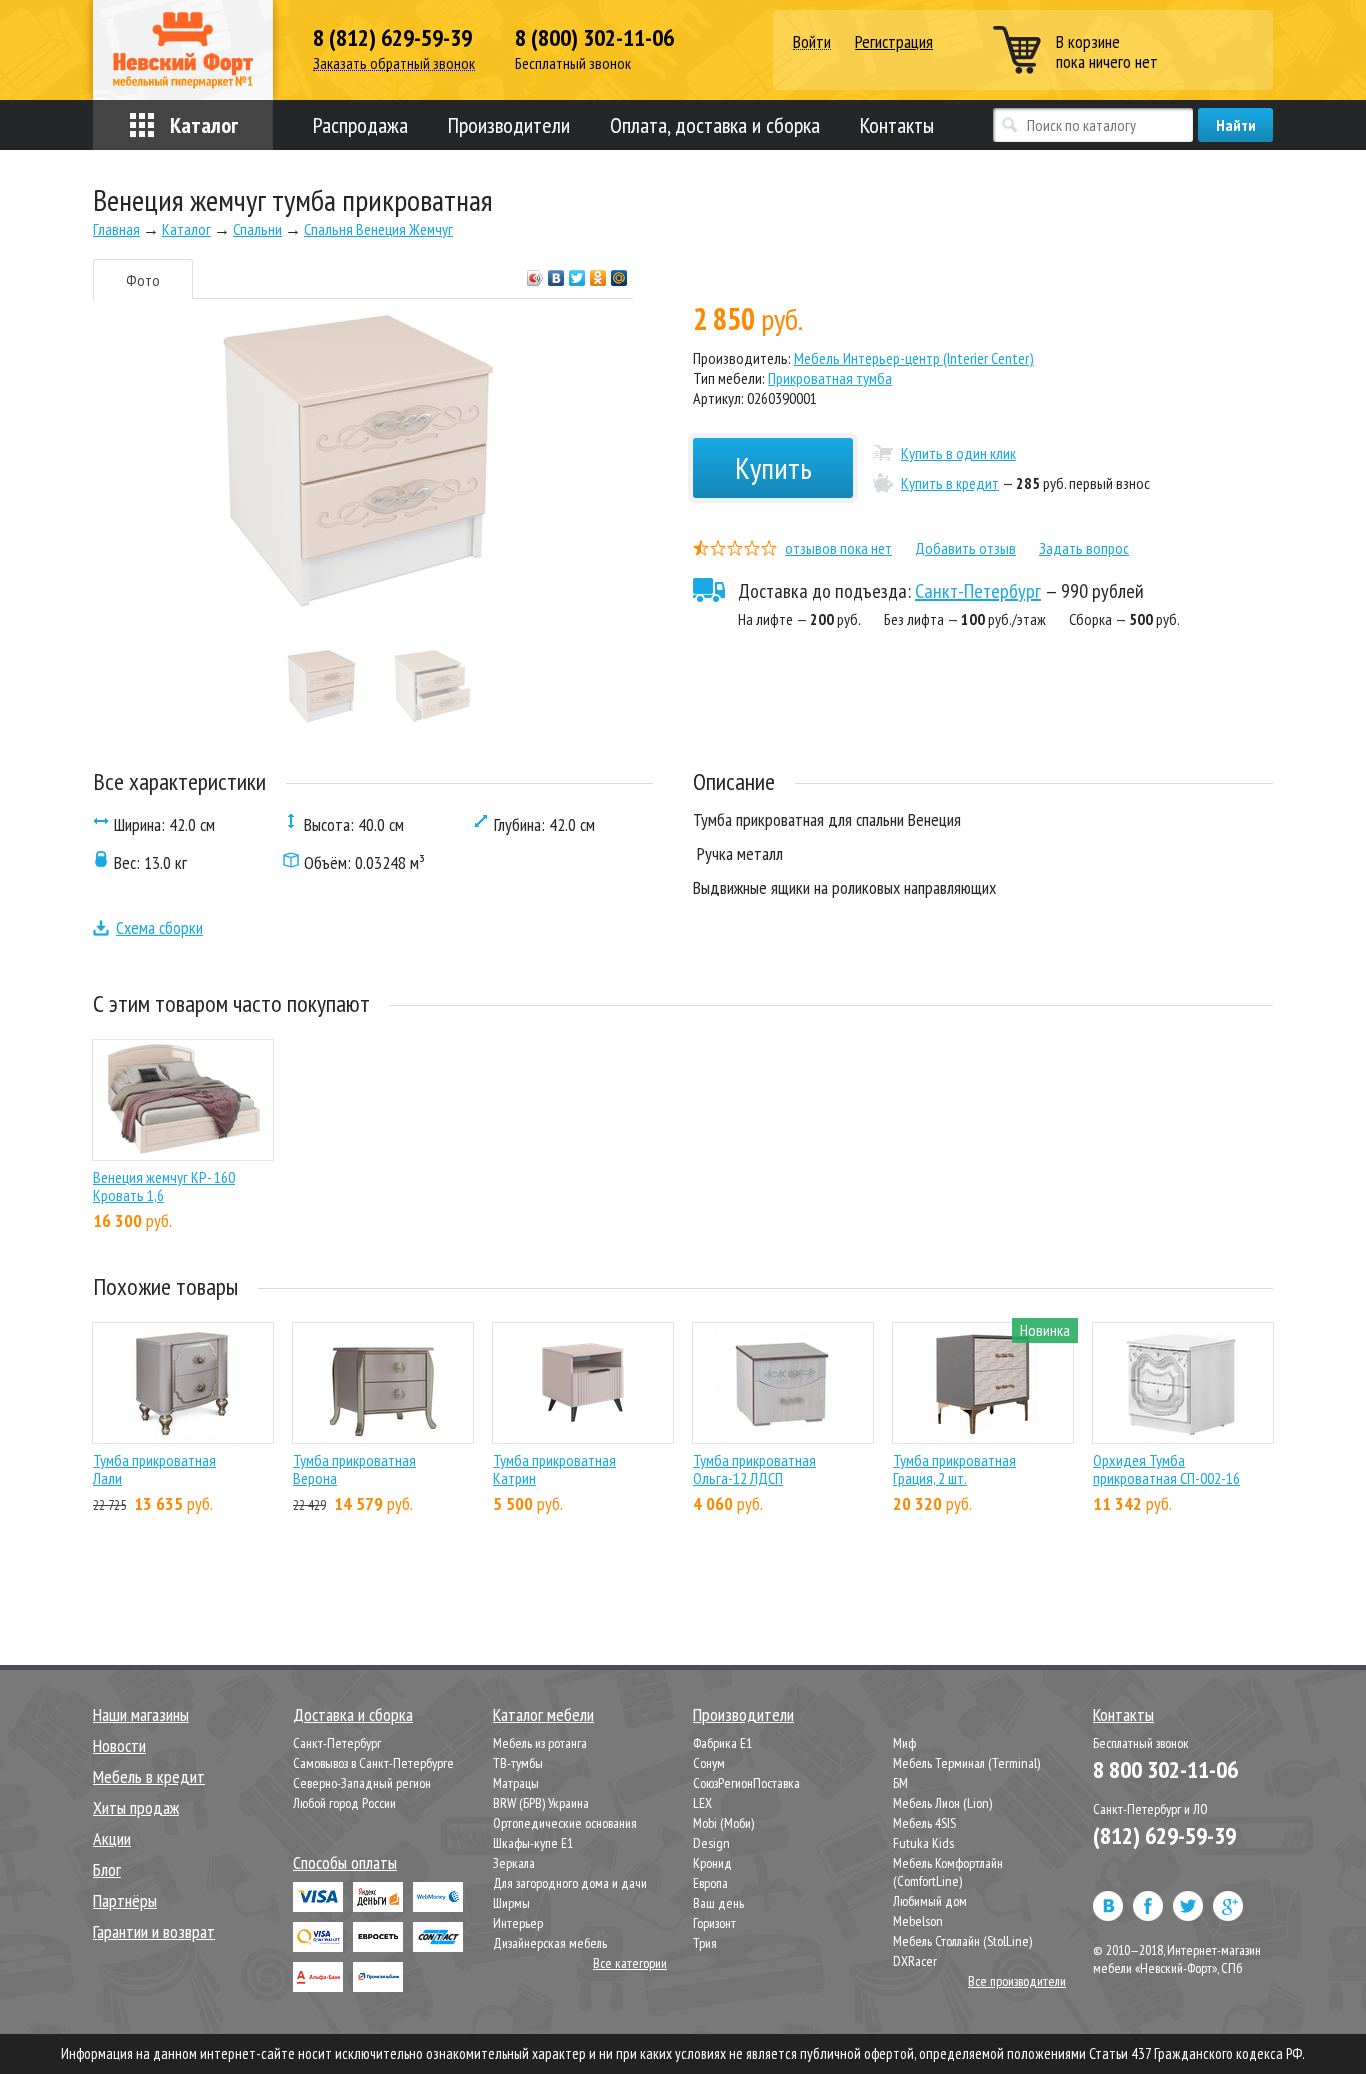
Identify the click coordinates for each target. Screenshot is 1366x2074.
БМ (900, 1783)
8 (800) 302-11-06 (594, 38)
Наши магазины (141, 1714)
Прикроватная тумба (830, 378)
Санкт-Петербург (978, 591)
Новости (119, 1745)
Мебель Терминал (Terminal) (966, 1763)
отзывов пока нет (838, 548)
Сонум (709, 1763)
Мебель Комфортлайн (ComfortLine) (948, 1872)
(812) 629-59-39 (1164, 1835)
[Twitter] (577, 273)
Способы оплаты (345, 1862)
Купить (773, 467)
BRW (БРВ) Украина (541, 1803)
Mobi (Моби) (723, 1823)
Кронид (712, 1863)
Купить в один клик (958, 453)
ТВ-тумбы (518, 1763)
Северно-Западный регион (362, 1783)
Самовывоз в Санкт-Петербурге (373, 1763)
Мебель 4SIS (924, 1823)
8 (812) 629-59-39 (392, 38)
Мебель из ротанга (540, 1743)
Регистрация (894, 41)
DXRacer (915, 1961)
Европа (710, 1883)
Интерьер (518, 1923)
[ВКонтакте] (556, 273)
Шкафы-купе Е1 (533, 1843)
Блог (107, 1869)
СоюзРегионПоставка (746, 1783)
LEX (702, 1803)
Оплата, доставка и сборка (715, 125)
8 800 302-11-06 (1165, 1769)
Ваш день (718, 1903)
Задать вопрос (1084, 548)
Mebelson (918, 1921)
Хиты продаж (136, 1807)
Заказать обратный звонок (394, 63)
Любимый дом (930, 1901)
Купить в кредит (950, 483)
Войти (812, 42)
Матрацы (516, 1783)
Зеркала (514, 1863)
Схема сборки (159, 927)
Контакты (897, 125)
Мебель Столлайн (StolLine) (962, 1941)
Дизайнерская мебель (550, 1943)
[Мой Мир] (619, 273)
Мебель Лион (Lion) (942, 1803)
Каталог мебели (543, 1714)
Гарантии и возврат (154, 1931)
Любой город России (344, 1803)
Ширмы (511, 1903)
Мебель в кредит (149, 1776)
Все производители (1017, 1981)
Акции (112, 1838)
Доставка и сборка (353, 1714)
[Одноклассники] (598, 273)
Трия (705, 1943)
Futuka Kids (923, 1843)
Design (711, 1843)
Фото (143, 280)
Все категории (630, 1963)
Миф (904, 1743)
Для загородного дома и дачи (570, 1883)
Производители (509, 125)
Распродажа (360, 125)
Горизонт (714, 1923)
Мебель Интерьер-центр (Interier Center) (914, 358)
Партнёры (125, 1900)
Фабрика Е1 (722, 1743)
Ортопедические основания (565, 1823)
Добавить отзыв (965, 548)
